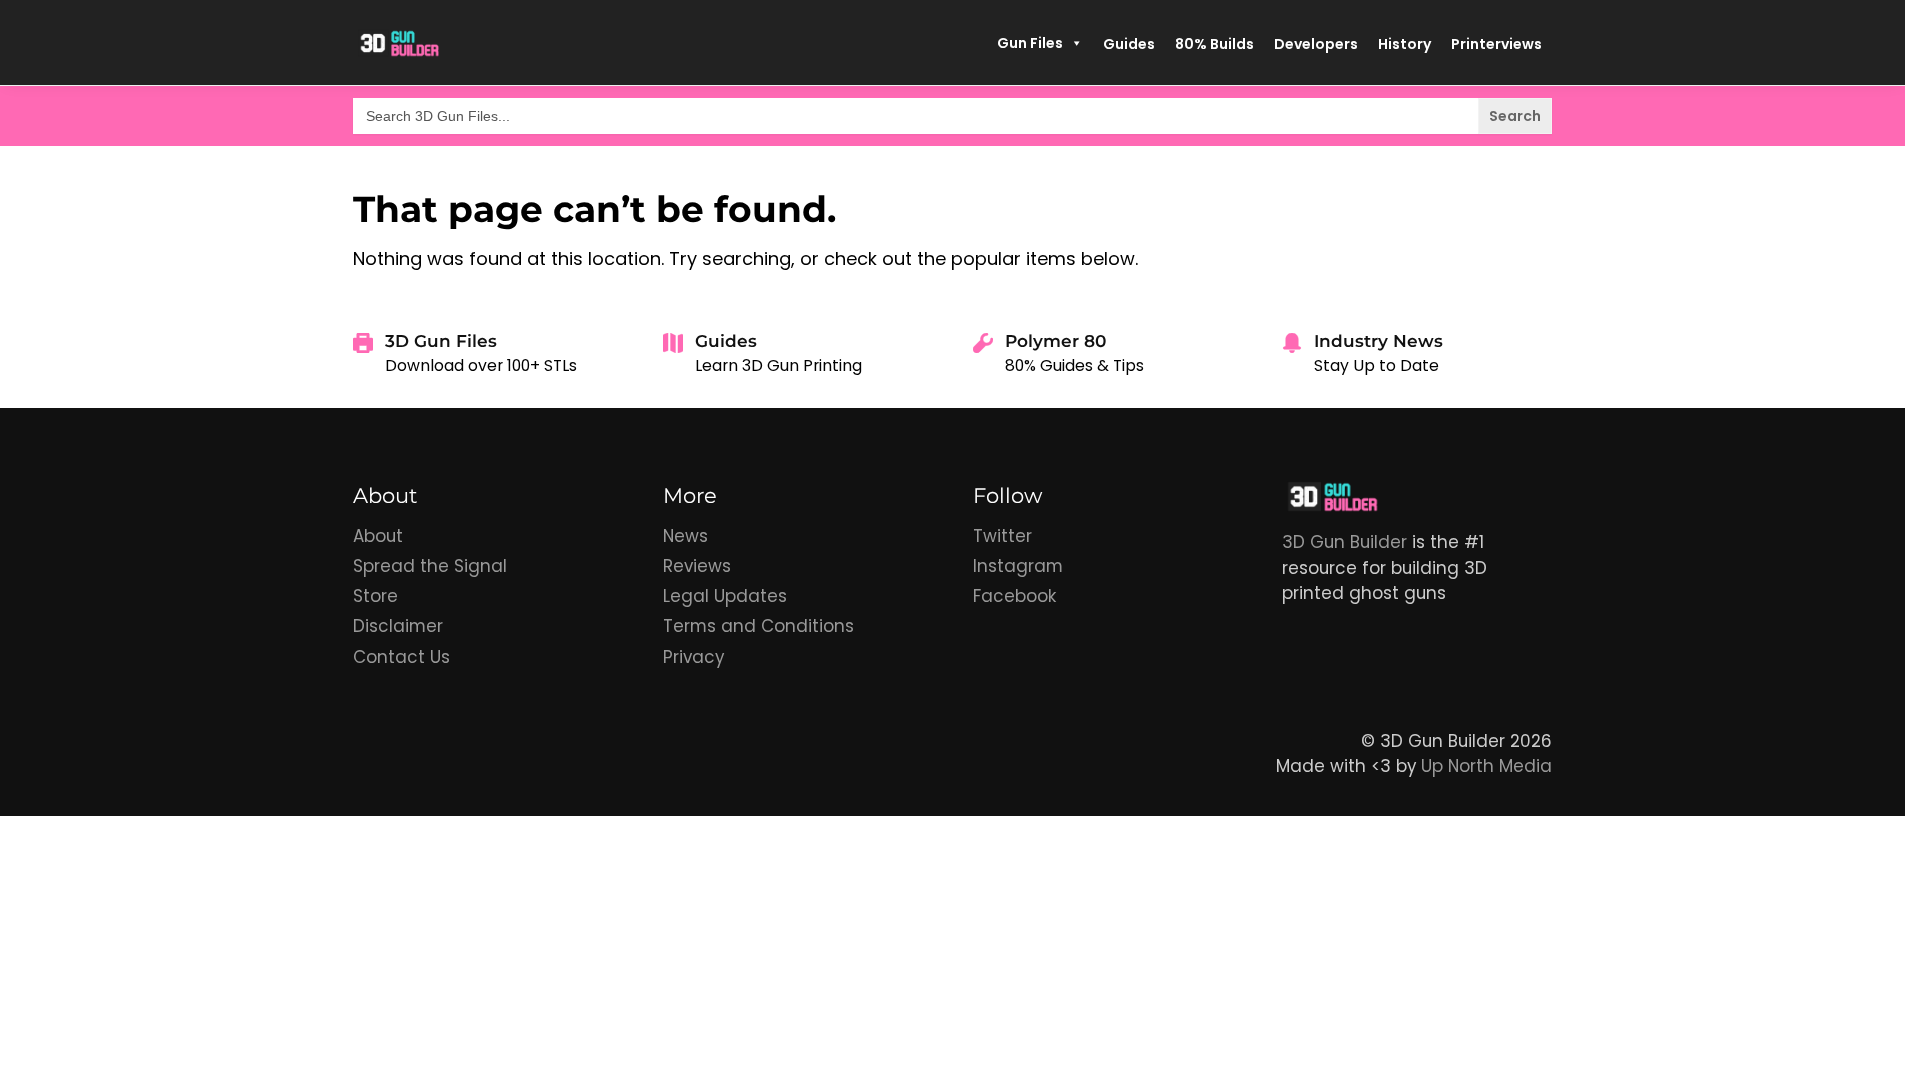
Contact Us (401, 657)
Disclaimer (398, 626)
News (685, 536)
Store (375, 596)
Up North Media (1486, 766)
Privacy (693, 657)
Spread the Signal (430, 566)
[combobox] (952, 116)
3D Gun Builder (1344, 542)
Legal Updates (725, 596)
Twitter (1002, 536)
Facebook (1014, 596)
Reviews (697, 566)
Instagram (1018, 566)
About (378, 536)
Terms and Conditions (758, 626)
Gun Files (1030, 43)
